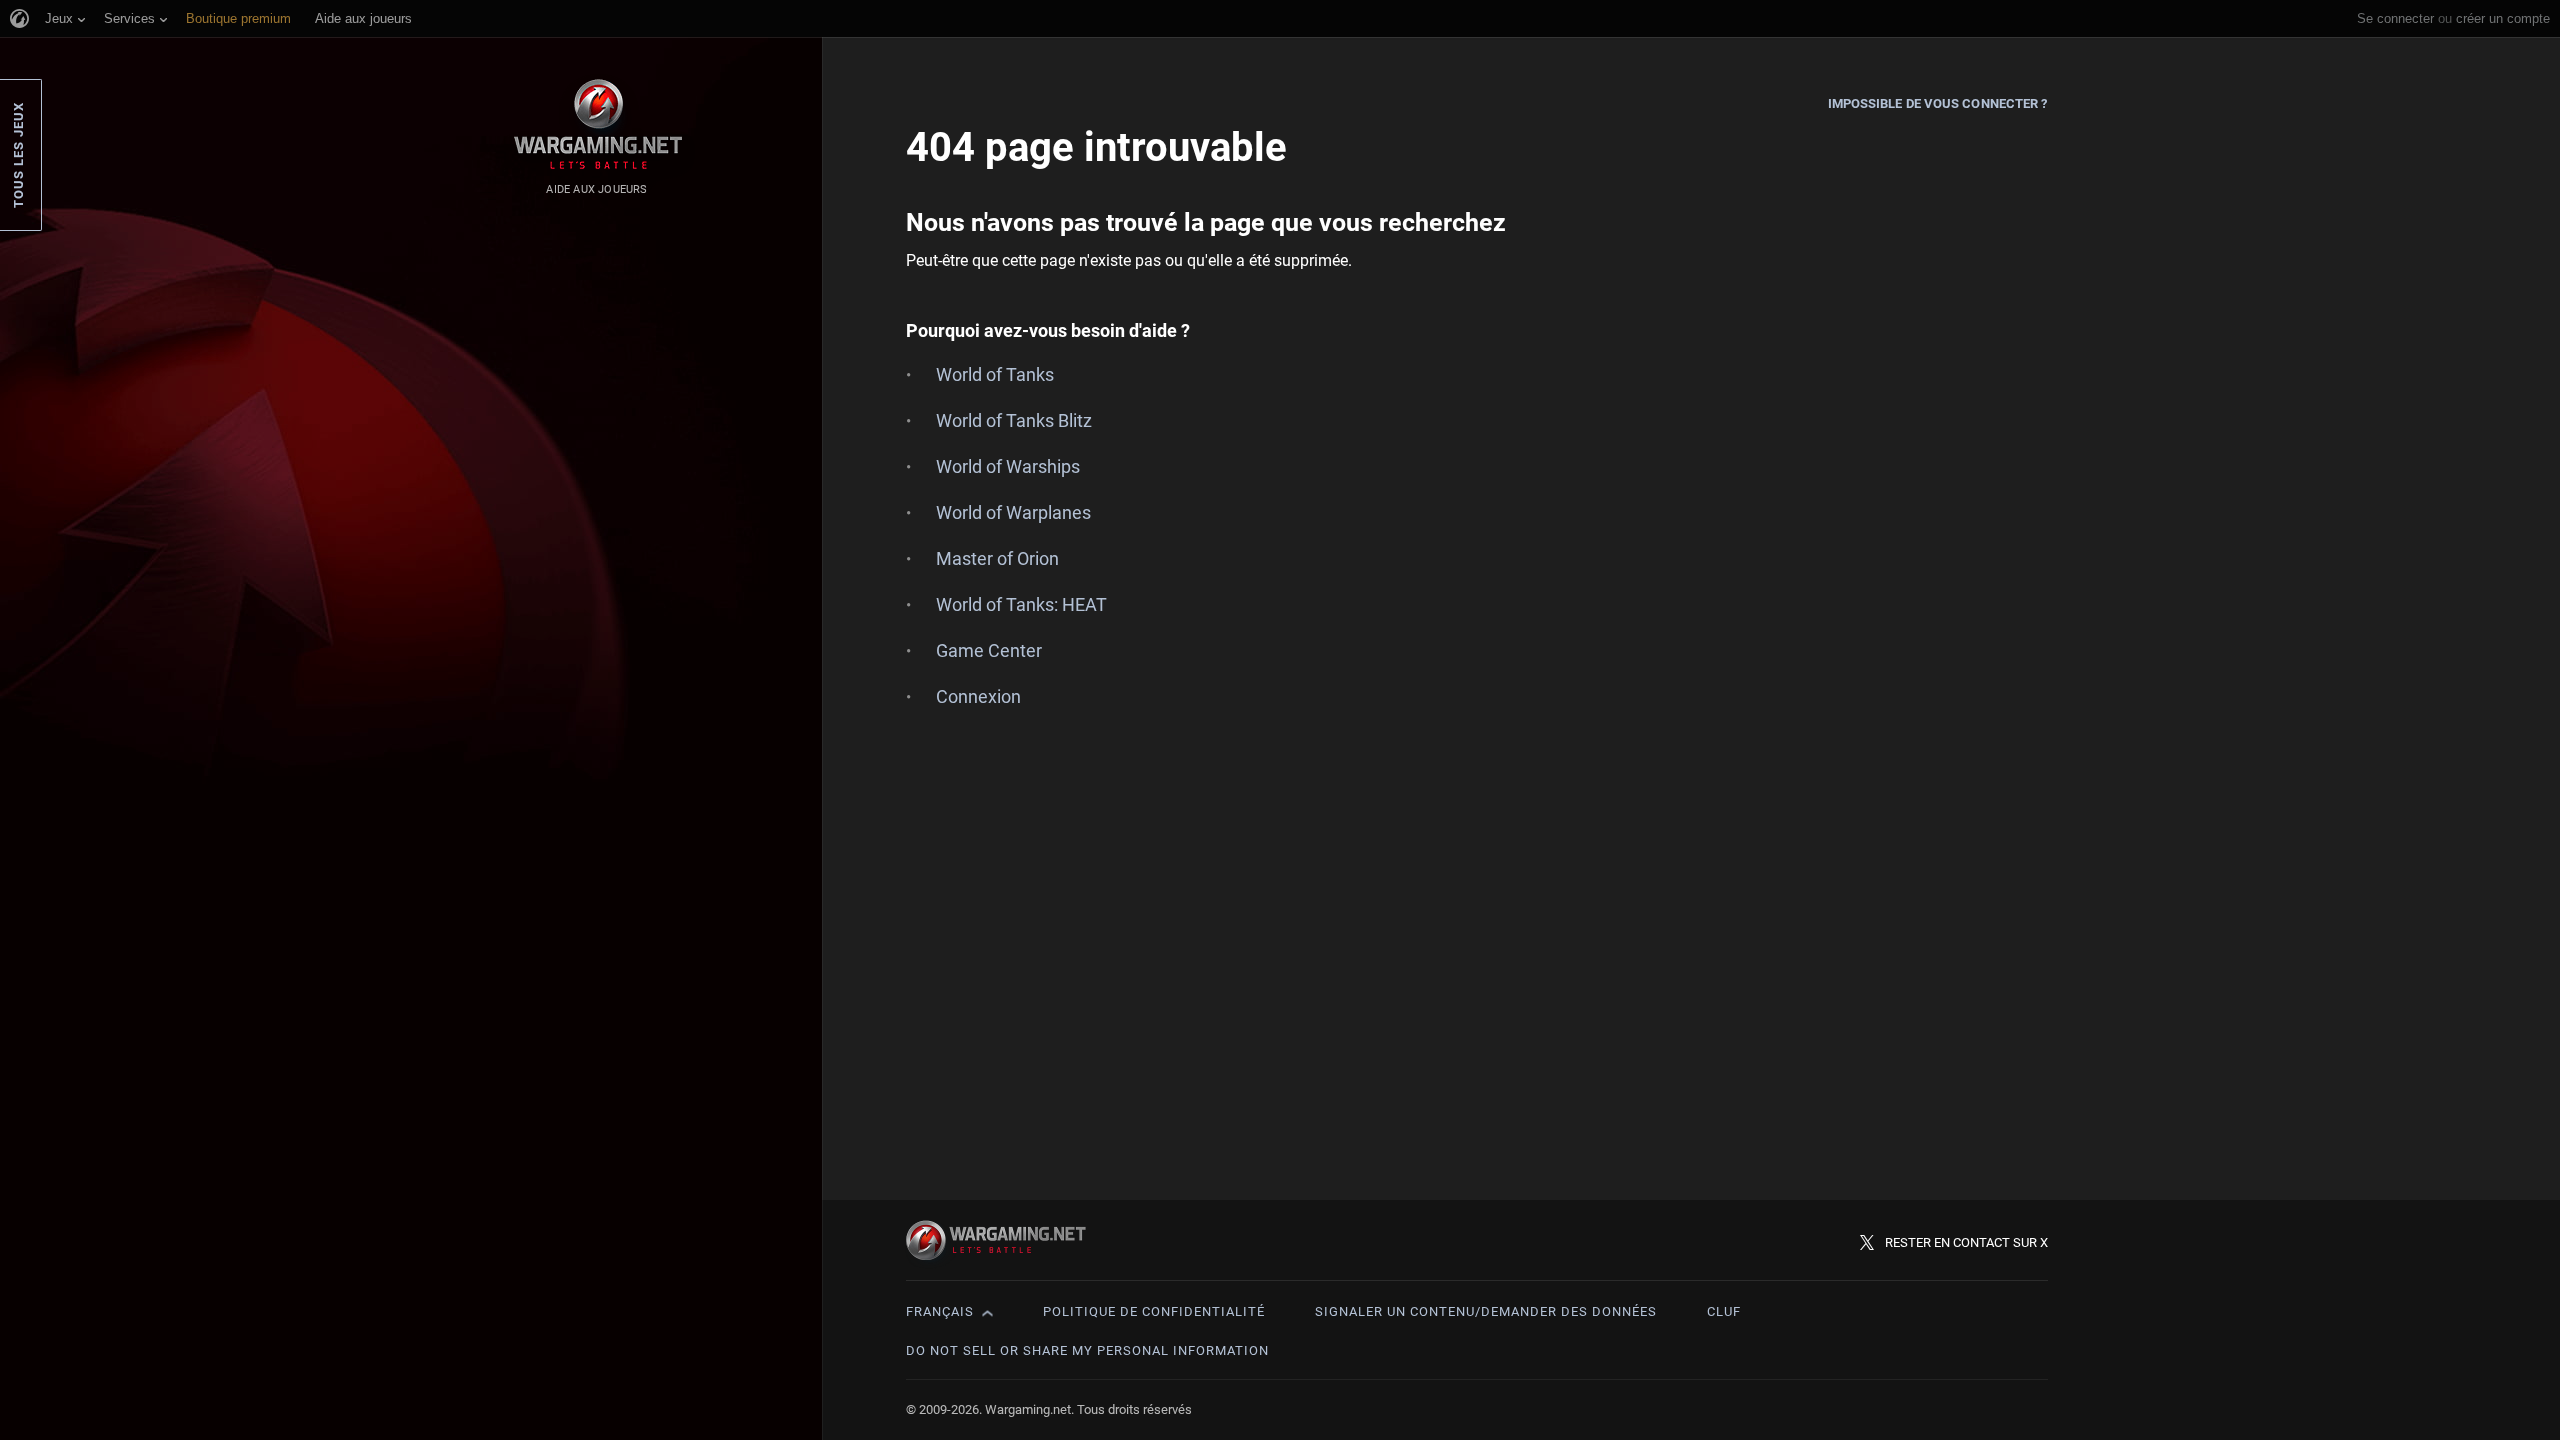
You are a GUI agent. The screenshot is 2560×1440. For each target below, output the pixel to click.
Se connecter (2395, 18)
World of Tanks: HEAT (1021, 604)
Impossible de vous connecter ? (1938, 103)
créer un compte (2503, 18)
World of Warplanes (1013, 512)
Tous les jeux (18, 155)
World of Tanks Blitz (1014, 420)
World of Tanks (995, 374)
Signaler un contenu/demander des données (1486, 1311)
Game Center (989, 650)
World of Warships (1008, 466)
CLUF (1724, 1311)
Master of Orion (997, 558)
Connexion (978, 696)
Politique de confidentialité (1154, 1311)
